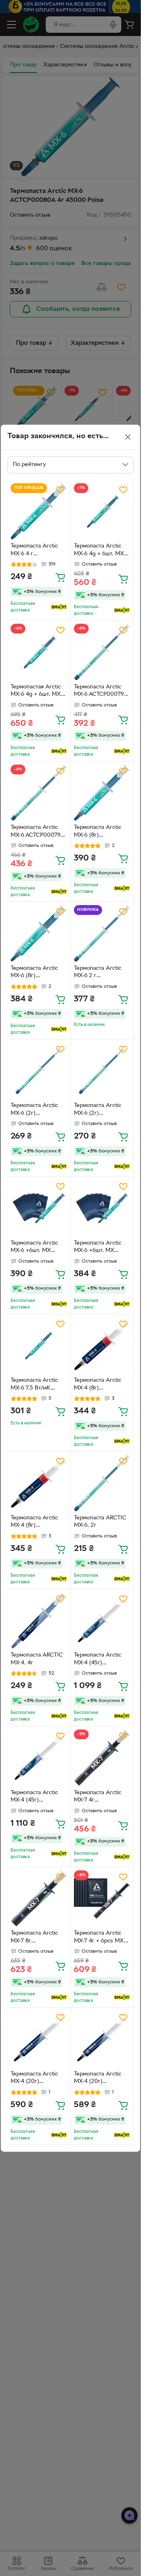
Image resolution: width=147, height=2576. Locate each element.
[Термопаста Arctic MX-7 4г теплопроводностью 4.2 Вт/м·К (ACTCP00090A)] (102, 1758)
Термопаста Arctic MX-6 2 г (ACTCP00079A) (98, 973)
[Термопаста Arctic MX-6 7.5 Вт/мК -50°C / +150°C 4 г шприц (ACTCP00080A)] (39, 1346)
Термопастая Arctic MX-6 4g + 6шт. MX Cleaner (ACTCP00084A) (36, 692)
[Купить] (60, 577)
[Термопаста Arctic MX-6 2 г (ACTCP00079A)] (102, 933)
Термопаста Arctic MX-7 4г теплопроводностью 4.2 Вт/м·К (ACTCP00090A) (101, 1797)
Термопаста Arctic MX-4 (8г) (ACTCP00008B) (98, 1385)
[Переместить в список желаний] (60, 490)
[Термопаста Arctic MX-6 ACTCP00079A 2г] (102, 652)
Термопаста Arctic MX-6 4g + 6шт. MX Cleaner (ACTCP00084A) (99, 551)
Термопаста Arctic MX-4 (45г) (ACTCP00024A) (98, 1660)
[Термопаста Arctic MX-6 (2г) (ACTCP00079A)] (39, 1071)
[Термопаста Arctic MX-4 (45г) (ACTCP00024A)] (102, 1621)
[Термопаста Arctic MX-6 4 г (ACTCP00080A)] (39, 512)
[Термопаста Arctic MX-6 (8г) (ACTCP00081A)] (102, 793)
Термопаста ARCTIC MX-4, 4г (37, 1659)
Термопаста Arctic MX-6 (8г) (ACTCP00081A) (98, 832)
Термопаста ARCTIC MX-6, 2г (100, 1522)
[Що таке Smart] (59, 607)
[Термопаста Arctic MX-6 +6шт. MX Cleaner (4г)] (39, 1208)
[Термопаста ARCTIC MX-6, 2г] (102, 1483)
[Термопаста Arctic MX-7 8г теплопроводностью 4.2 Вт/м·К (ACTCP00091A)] (39, 1899)
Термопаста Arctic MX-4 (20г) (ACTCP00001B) (34, 2079)
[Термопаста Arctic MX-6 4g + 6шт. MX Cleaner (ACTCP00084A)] (102, 512)
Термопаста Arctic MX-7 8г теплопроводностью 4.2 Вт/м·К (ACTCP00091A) (37, 1938)
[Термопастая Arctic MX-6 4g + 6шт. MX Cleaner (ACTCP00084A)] (39, 652)
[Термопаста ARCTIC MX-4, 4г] (39, 1621)
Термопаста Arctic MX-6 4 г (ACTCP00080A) (34, 551)
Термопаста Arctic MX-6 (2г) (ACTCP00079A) (34, 1110)
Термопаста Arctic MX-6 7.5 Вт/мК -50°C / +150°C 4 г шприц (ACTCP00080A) (34, 1385)
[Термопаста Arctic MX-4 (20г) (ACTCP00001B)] (39, 2039)
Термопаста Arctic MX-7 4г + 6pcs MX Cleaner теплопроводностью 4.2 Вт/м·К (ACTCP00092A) (101, 1938)
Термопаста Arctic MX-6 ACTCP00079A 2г (101, 692)
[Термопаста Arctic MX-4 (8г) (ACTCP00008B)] (102, 1346)
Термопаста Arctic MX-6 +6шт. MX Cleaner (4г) (34, 1248)
